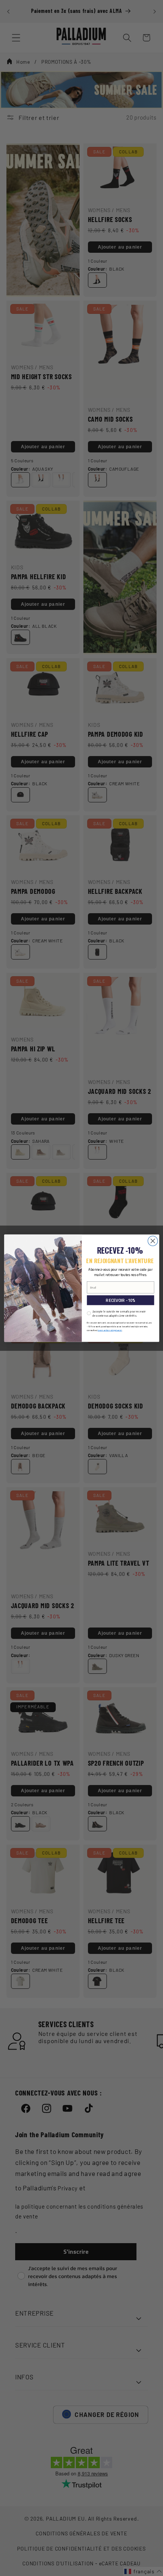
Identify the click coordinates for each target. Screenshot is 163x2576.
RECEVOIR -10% (120, 1300)
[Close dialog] (153, 1241)
